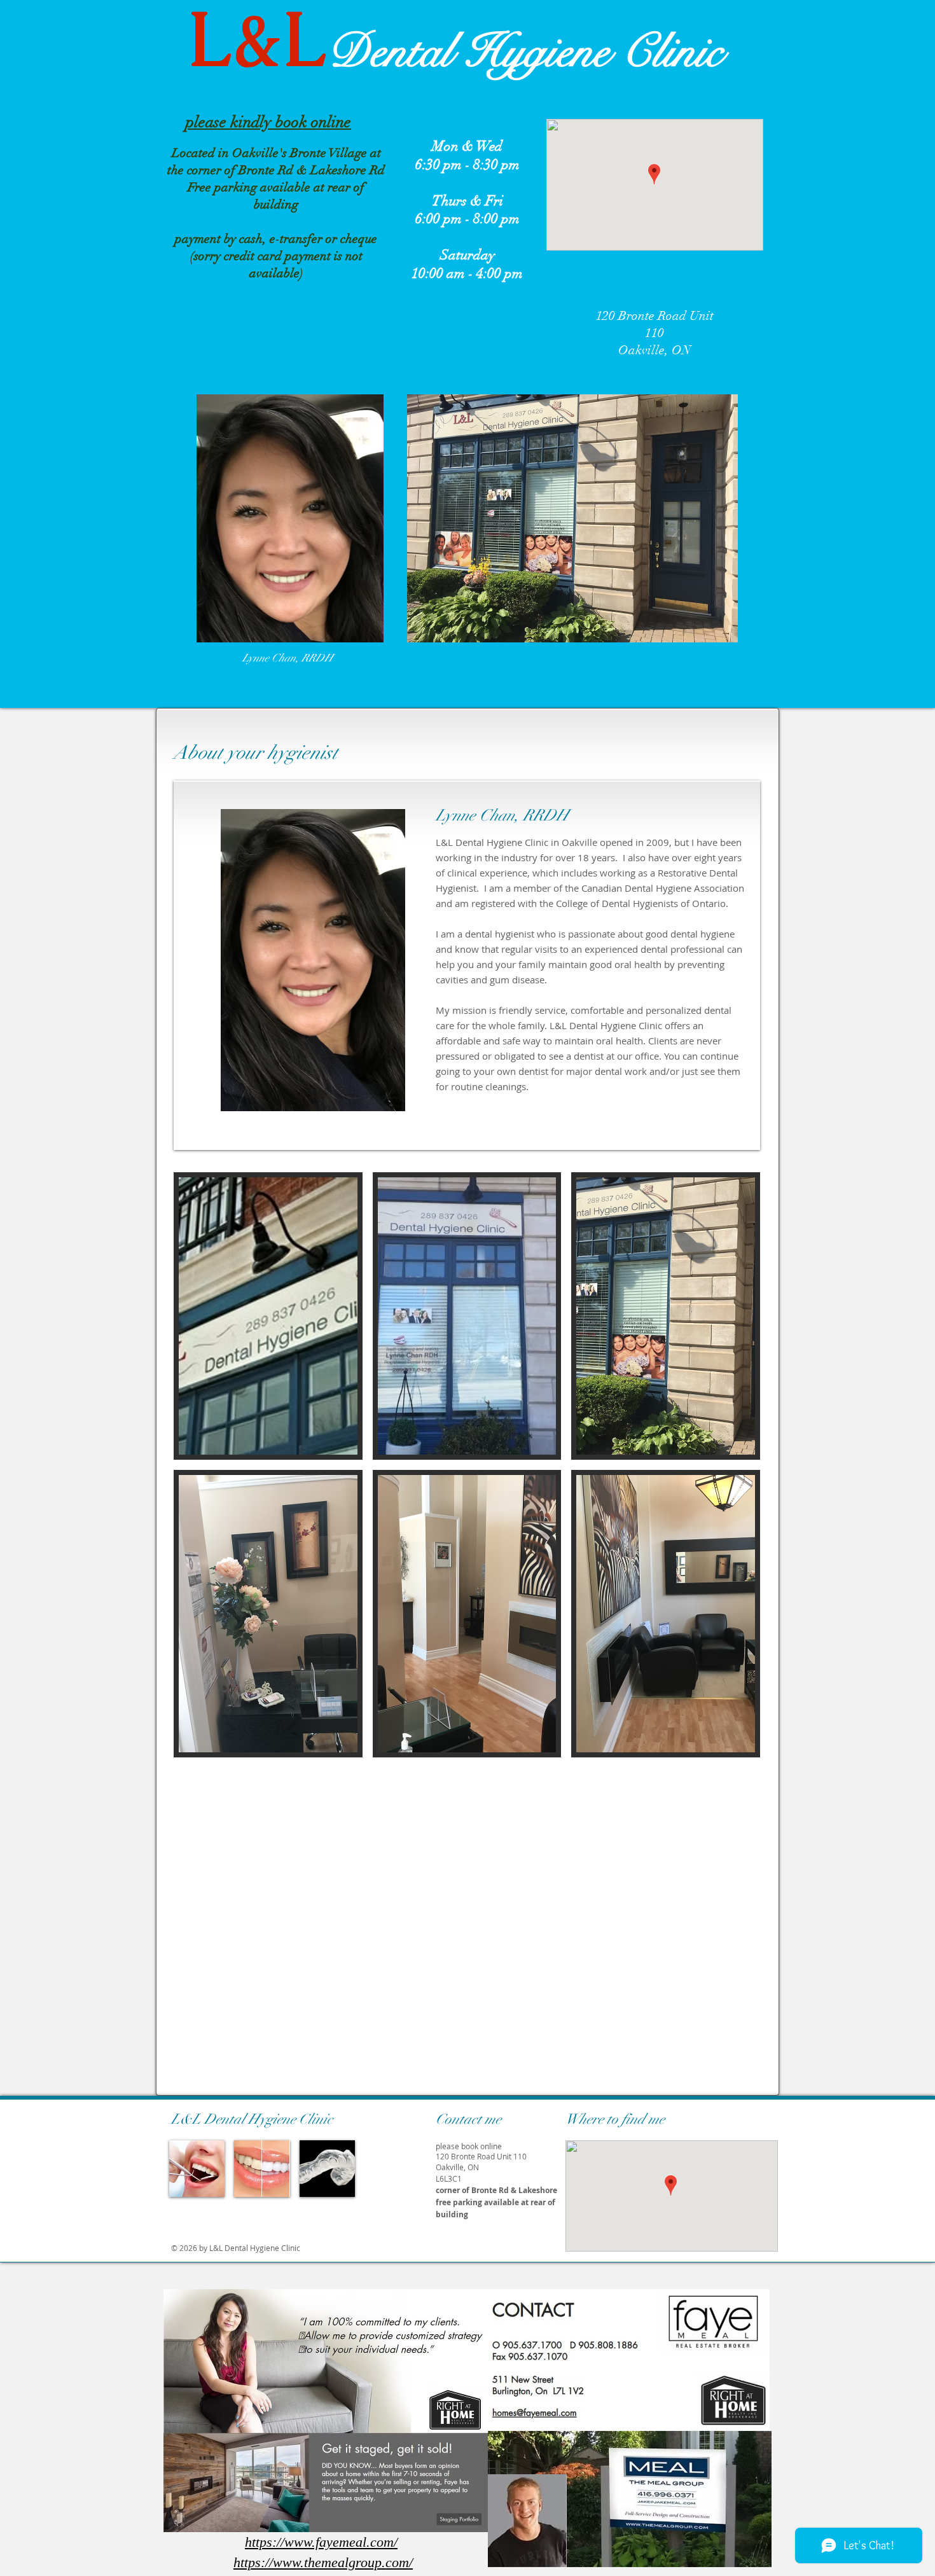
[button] (268, 1316)
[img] (197, 2169)
